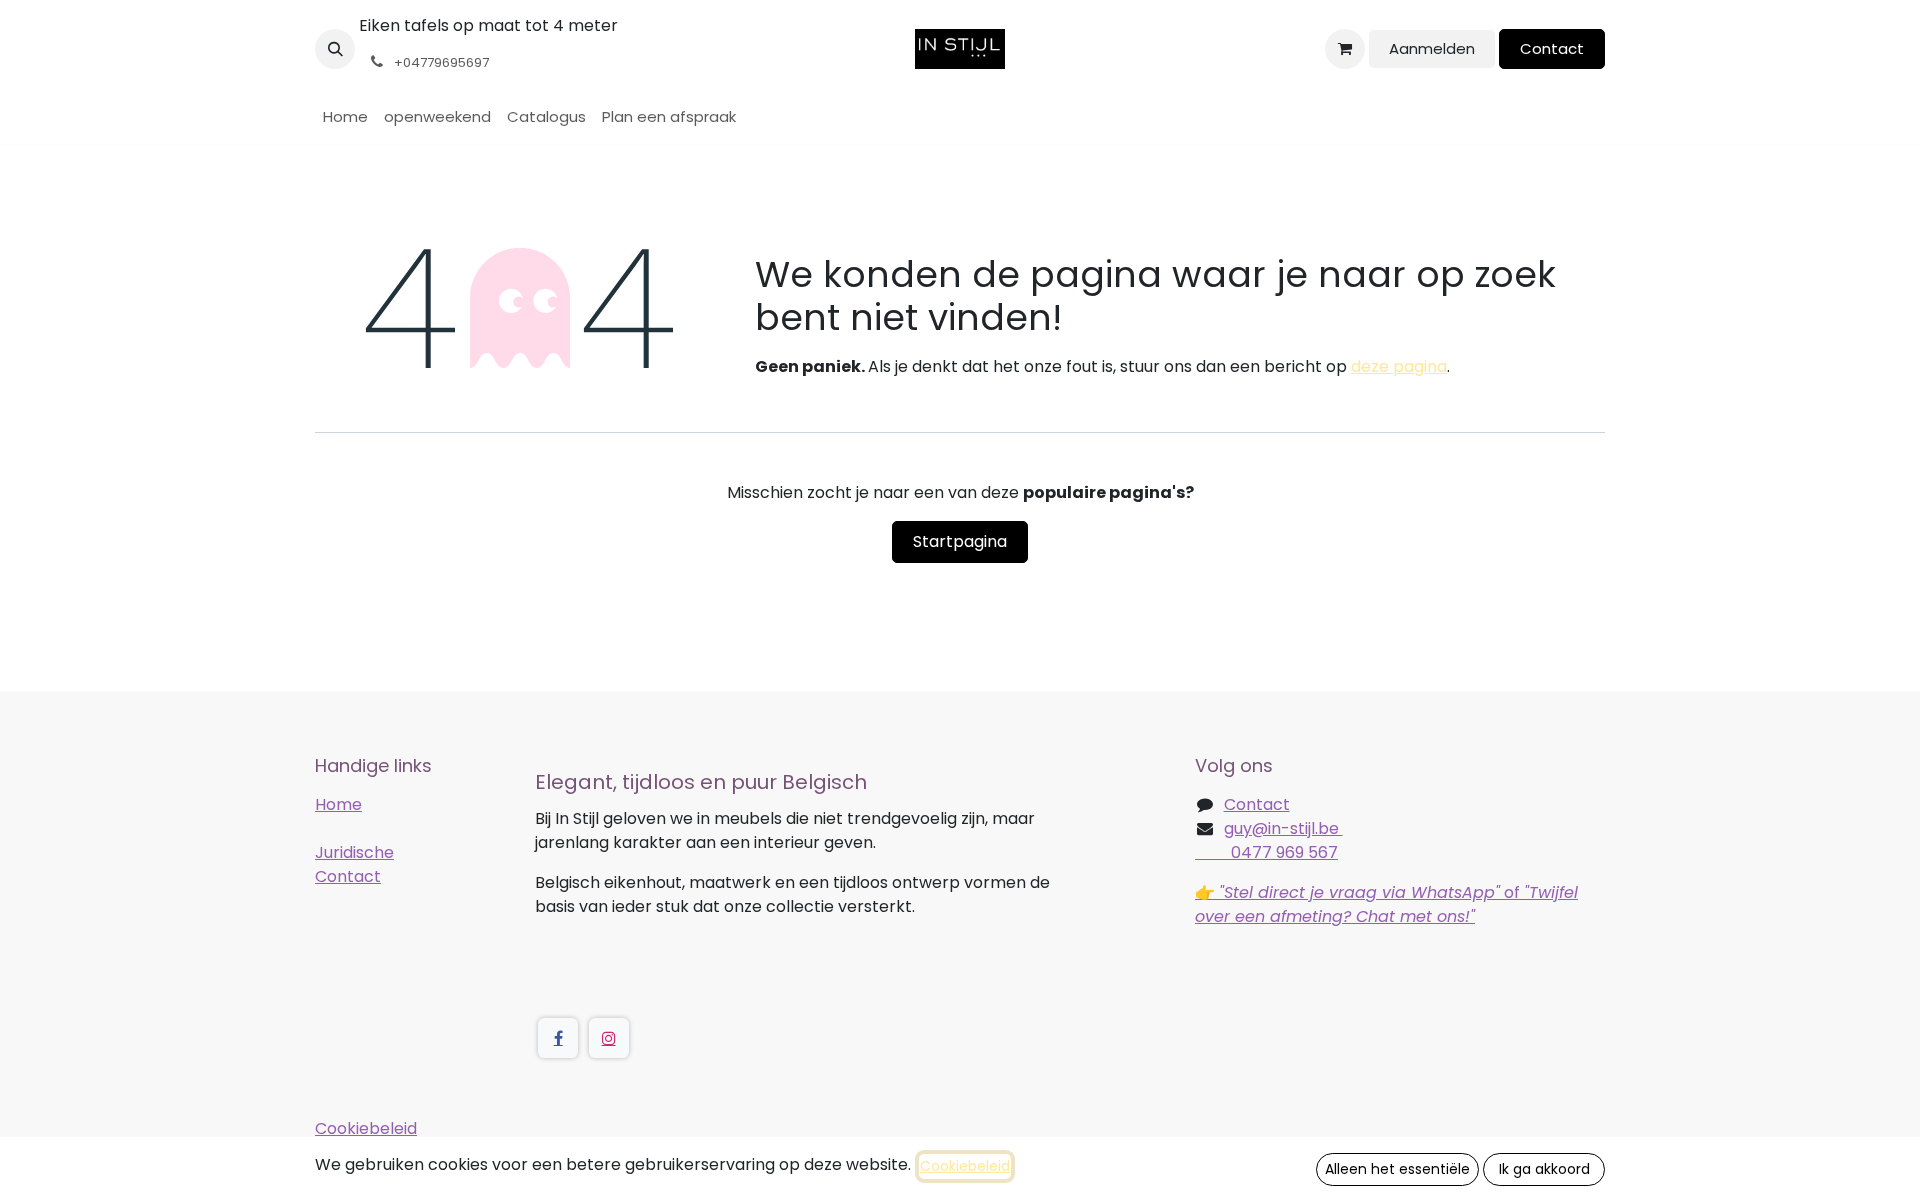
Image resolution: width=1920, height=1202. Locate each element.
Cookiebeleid (366, 1128)
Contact (1552, 48)
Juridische (354, 852)
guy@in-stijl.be (1283, 828)
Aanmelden (1432, 48)
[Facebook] (558, 1038)
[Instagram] (609, 1038)
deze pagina (1399, 366)
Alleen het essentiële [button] (1397, 1169)
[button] (335, 49)
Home (338, 804)
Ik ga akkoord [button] (1544, 1169)
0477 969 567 (1266, 852)
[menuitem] (345, 117)
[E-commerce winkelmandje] (1345, 49)
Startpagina (960, 541)
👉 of (1386, 904)
